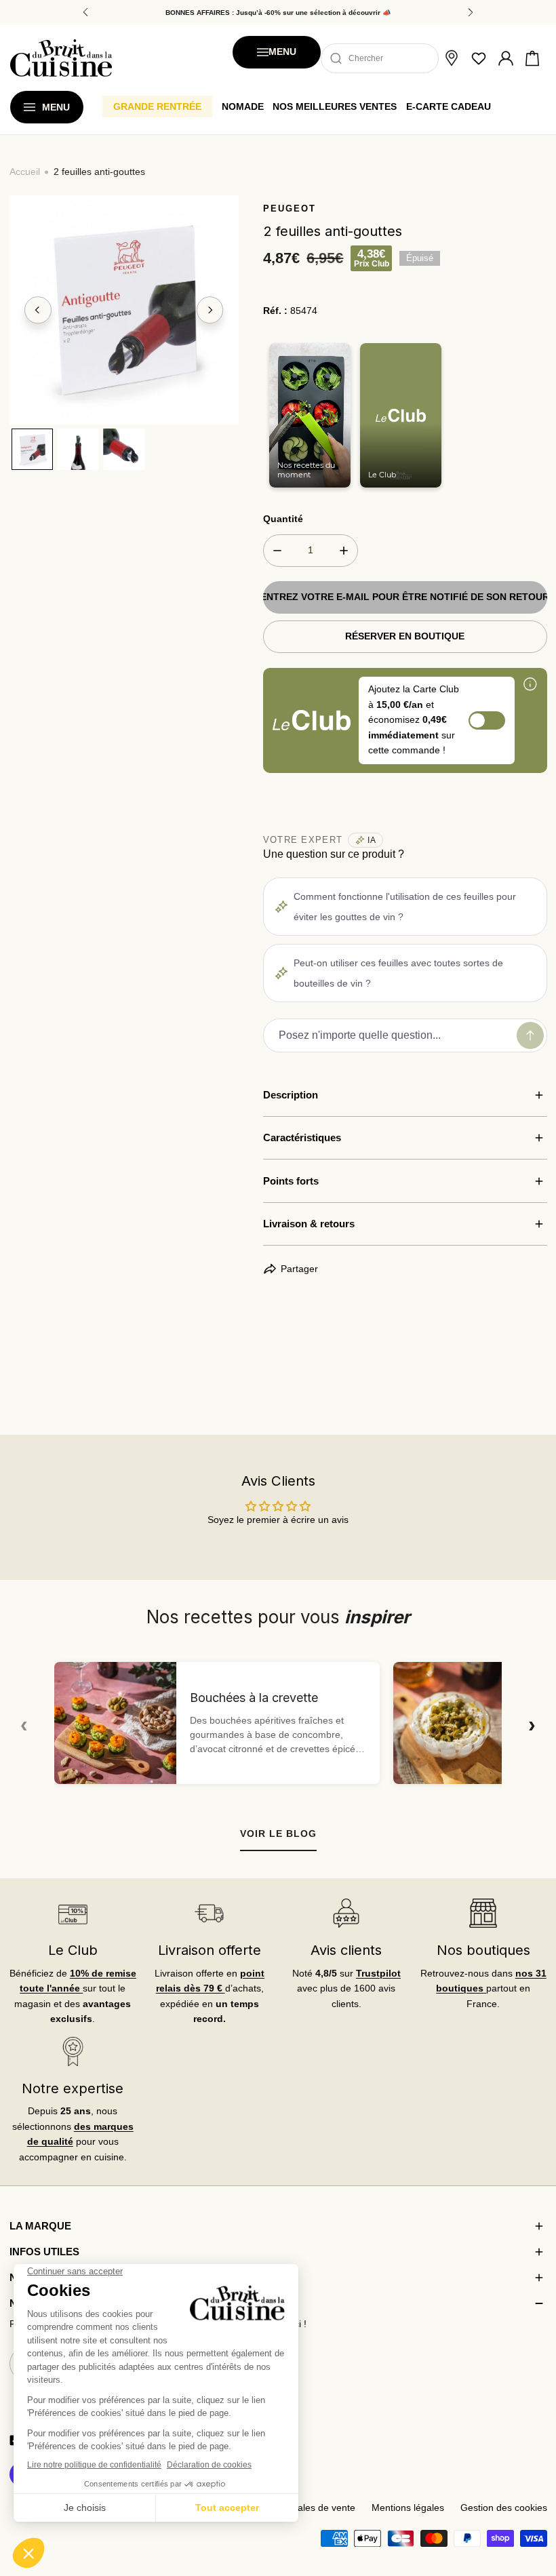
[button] (532, 58)
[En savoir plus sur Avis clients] (346, 1913)
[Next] (210, 310)
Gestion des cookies (504, 2508)
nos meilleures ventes (335, 106)
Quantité (283, 519)
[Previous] (38, 310)
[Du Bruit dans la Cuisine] (61, 58)
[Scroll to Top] (533, 2505)
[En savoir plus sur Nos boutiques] (483, 1913)
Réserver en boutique (405, 636)
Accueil (25, 172)
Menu (282, 52)
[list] (124, 310)
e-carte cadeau (449, 106)
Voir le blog (278, 1834)
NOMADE (243, 106)
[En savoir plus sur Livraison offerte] (209, 1913)
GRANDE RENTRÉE (157, 106)
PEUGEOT (290, 209)
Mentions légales (408, 2508)
